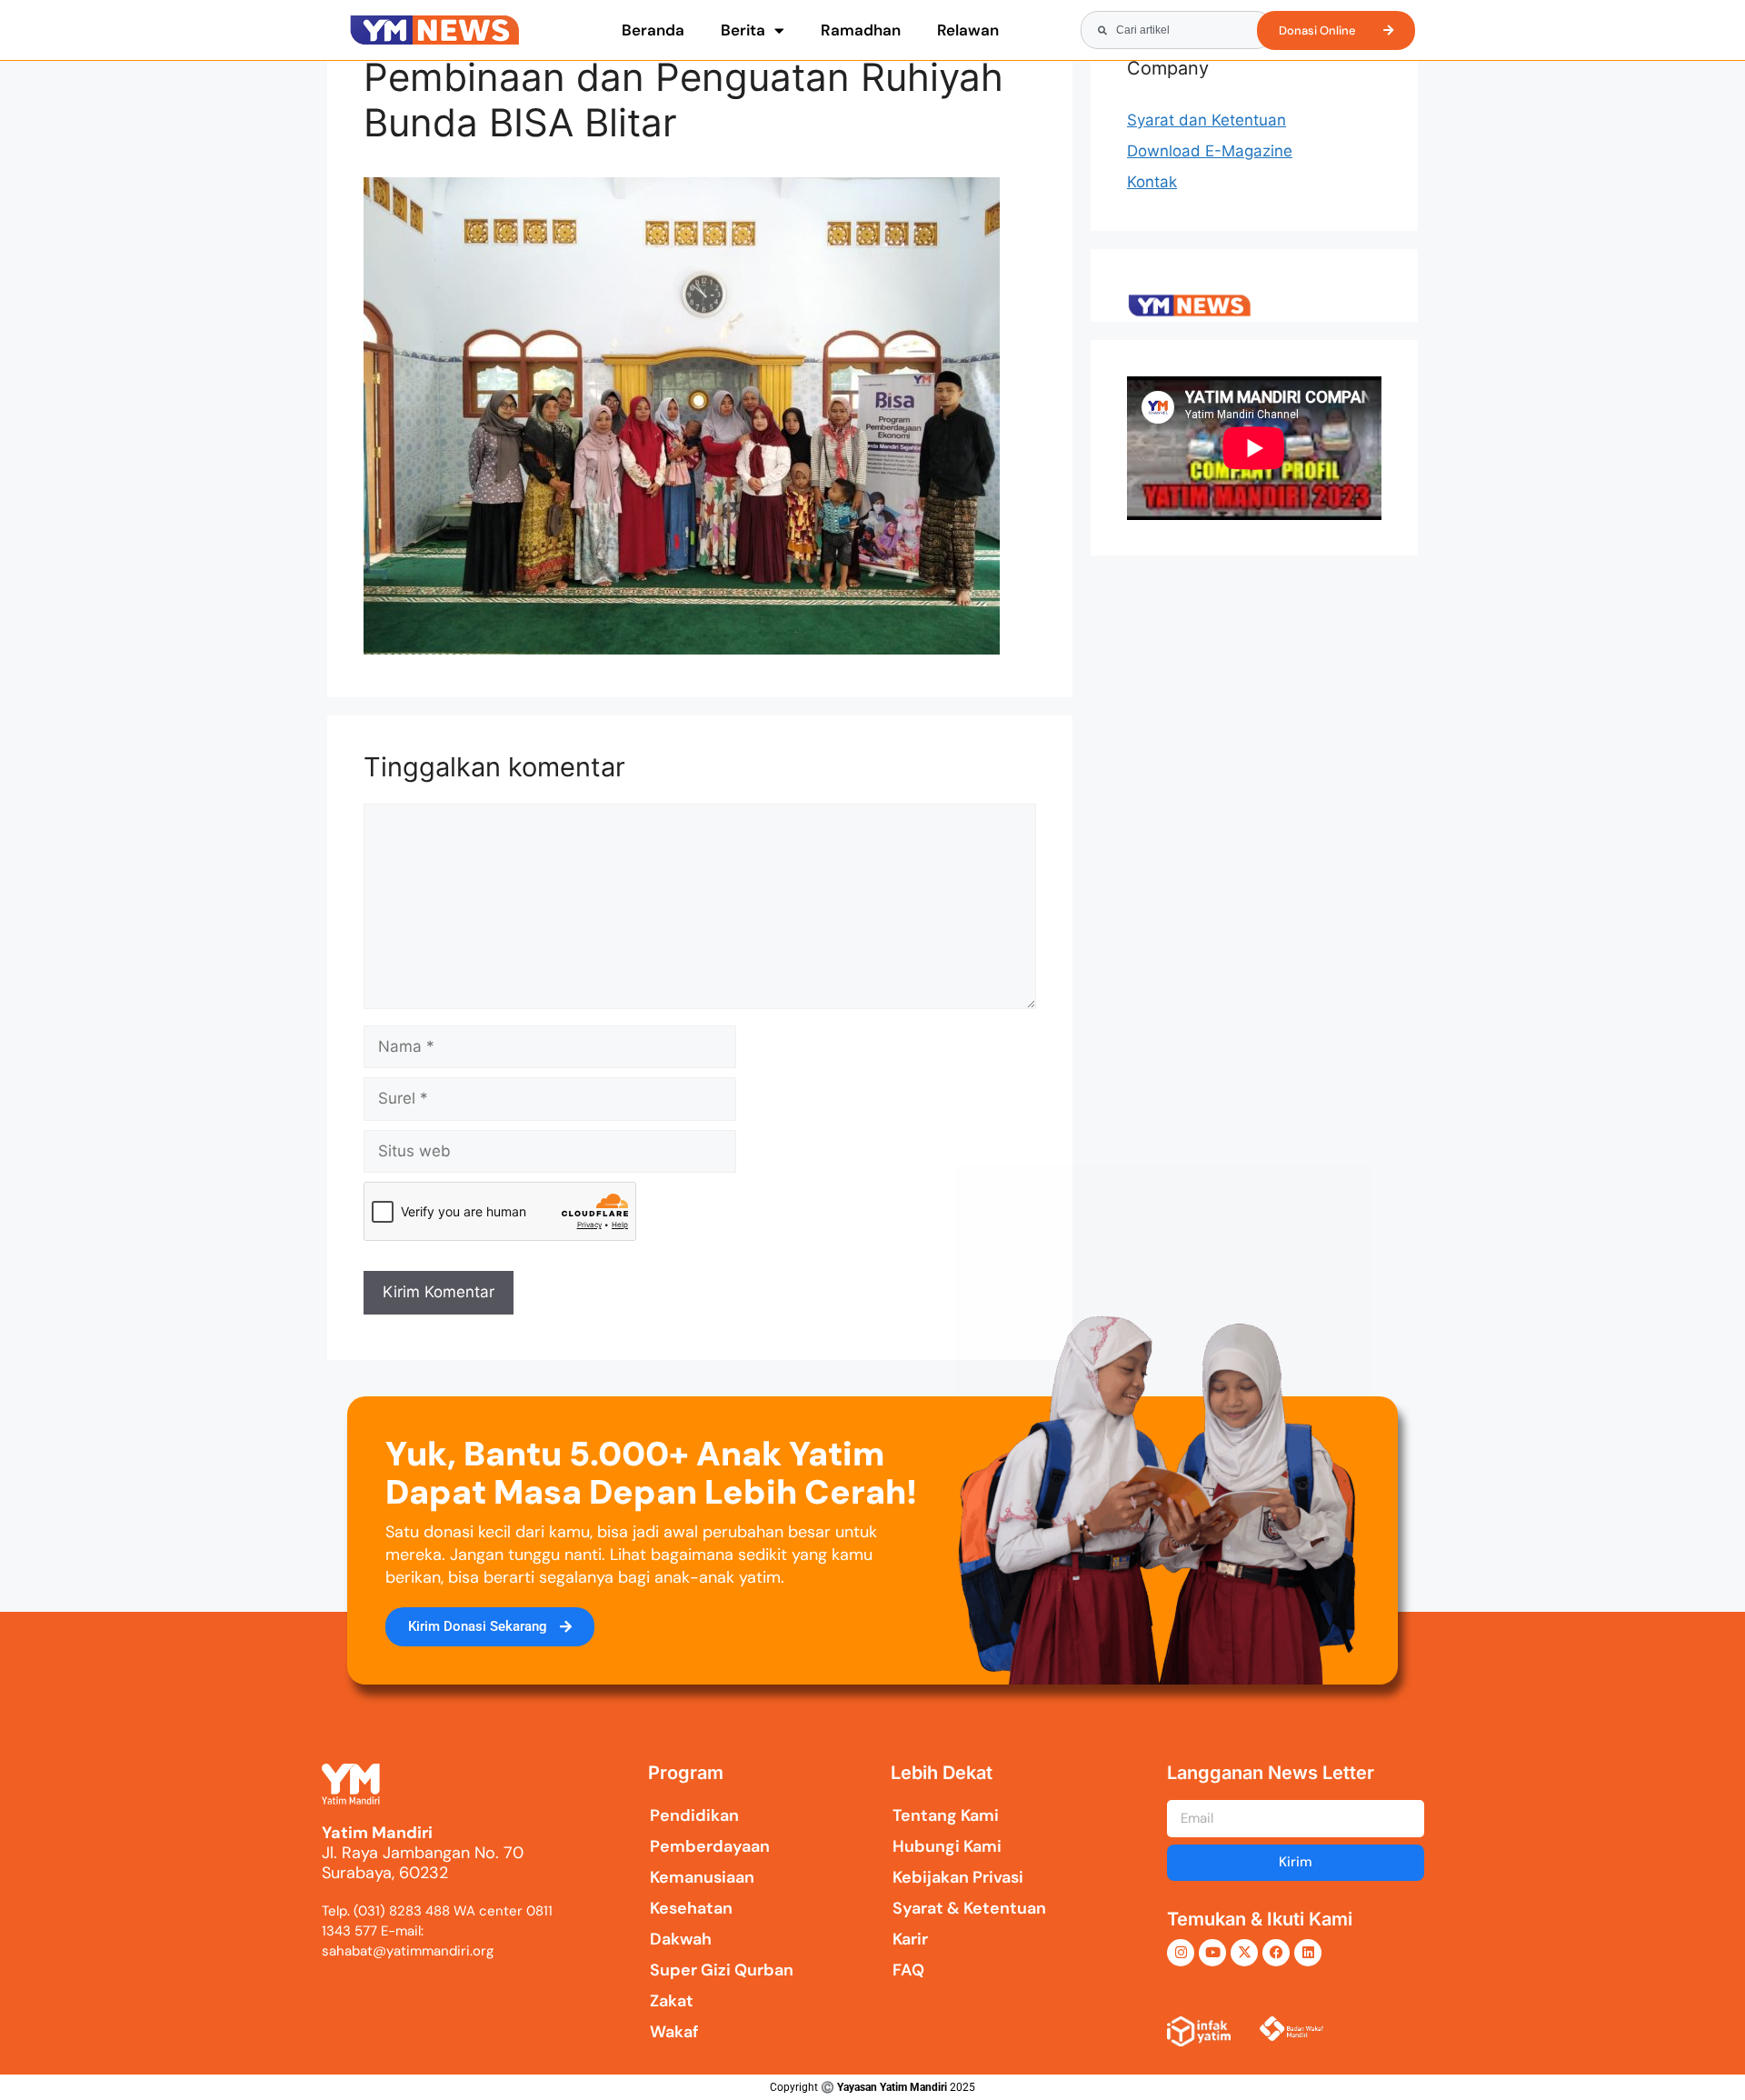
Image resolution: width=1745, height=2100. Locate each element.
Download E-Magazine (1210, 151)
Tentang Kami (946, 1815)
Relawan (968, 30)
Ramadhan (861, 30)
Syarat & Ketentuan (969, 1908)
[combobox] (1177, 30)
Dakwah (681, 1939)
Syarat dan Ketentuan (1207, 120)
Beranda (653, 30)
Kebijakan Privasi (958, 1877)
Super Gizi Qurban (722, 1970)
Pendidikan (694, 1815)
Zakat (672, 2001)
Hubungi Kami (947, 1846)
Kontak (1152, 182)
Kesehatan (691, 1908)
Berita (743, 30)
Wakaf (674, 2032)
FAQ (908, 1970)
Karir (910, 1939)
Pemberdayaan (710, 1846)
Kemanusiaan (702, 1877)
